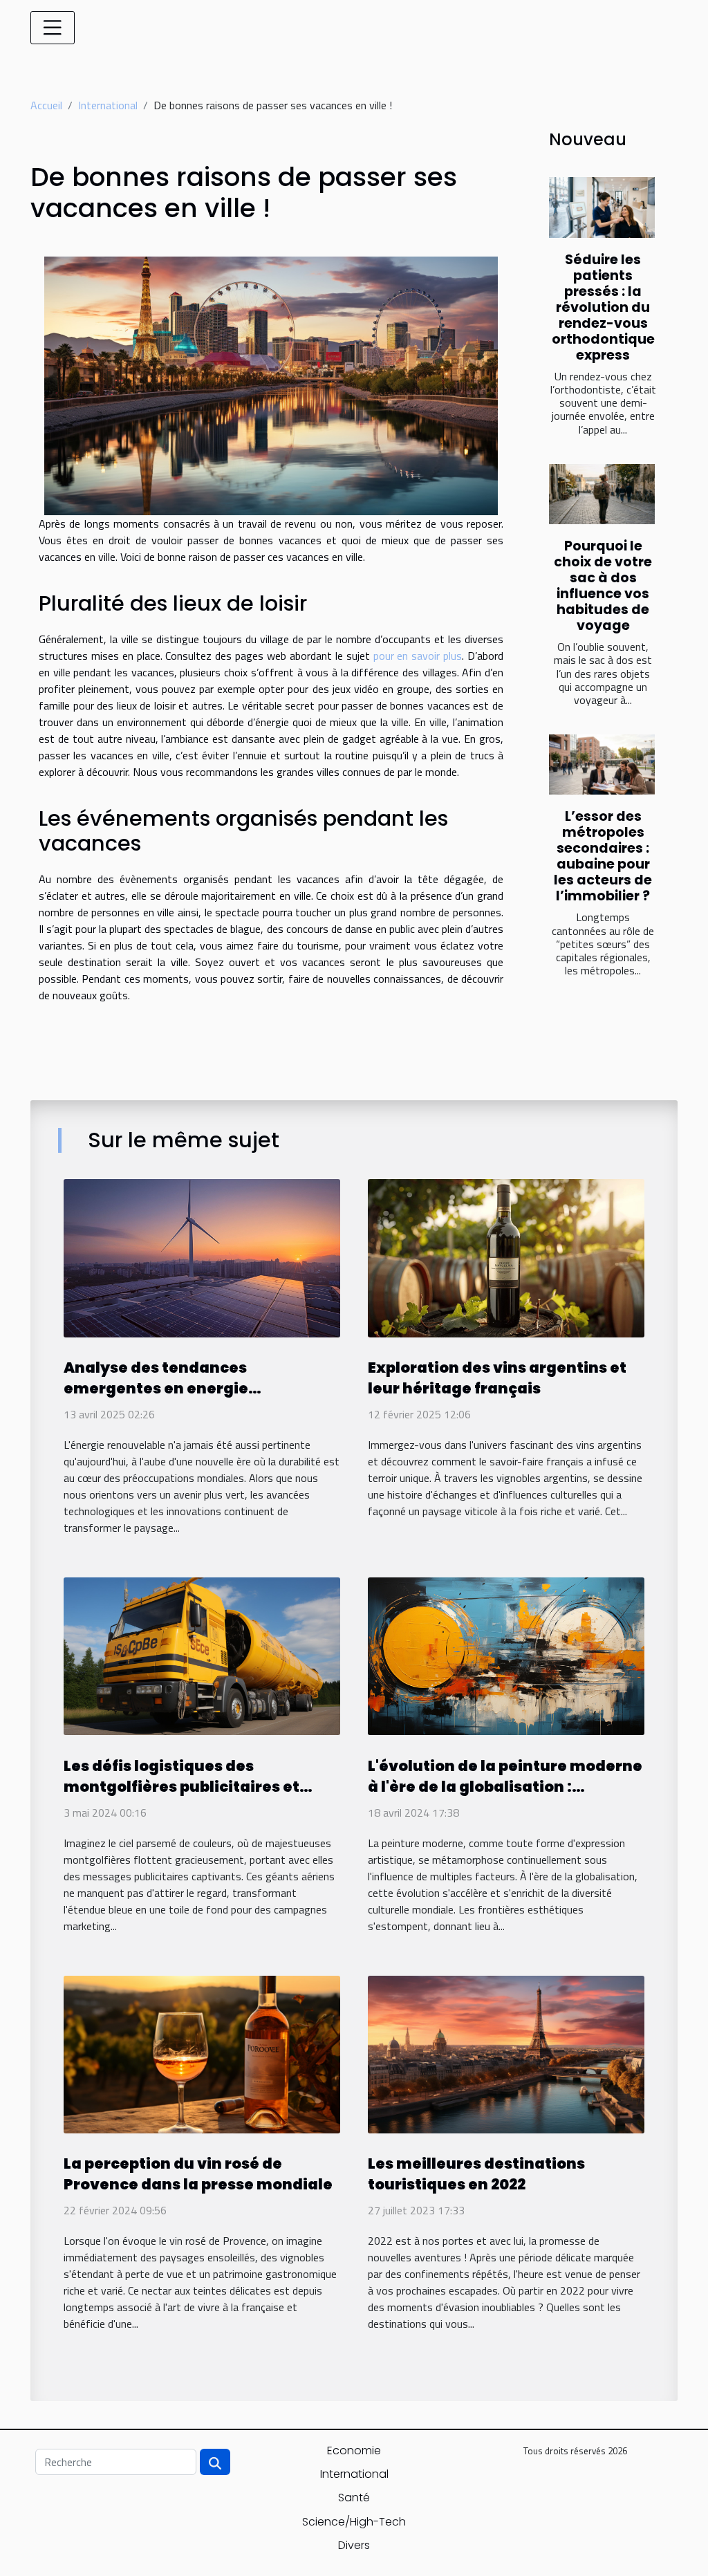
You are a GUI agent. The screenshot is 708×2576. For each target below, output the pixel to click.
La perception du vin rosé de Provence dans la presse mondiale (198, 2174)
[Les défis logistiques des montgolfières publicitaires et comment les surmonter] (202, 1655)
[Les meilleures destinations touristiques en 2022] (506, 2053)
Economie (354, 2450)
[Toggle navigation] (53, 28)
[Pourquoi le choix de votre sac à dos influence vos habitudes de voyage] (602, 494)
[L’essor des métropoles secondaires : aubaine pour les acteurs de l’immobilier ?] (602, 765)
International (108, 105)
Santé (354, 2498)
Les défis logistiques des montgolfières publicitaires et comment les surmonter (181, 1787)
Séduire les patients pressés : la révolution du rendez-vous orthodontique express (603, 307)
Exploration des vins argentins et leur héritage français (497, 1378)
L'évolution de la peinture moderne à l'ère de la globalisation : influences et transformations (505, 1787)
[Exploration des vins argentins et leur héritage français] (506, 1257)
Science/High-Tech (354, 2522)
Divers (354, 2545)
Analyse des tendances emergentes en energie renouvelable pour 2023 (156, 1388)
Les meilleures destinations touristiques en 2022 (476, 2174)
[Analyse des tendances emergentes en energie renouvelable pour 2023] (202, 1257)
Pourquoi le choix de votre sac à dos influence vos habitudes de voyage (603, 586)
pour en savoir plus (418, 656)
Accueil (46, 105)
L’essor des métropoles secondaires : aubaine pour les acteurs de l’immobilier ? (603, 856)
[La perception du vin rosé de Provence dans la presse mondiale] (202, 2053)
